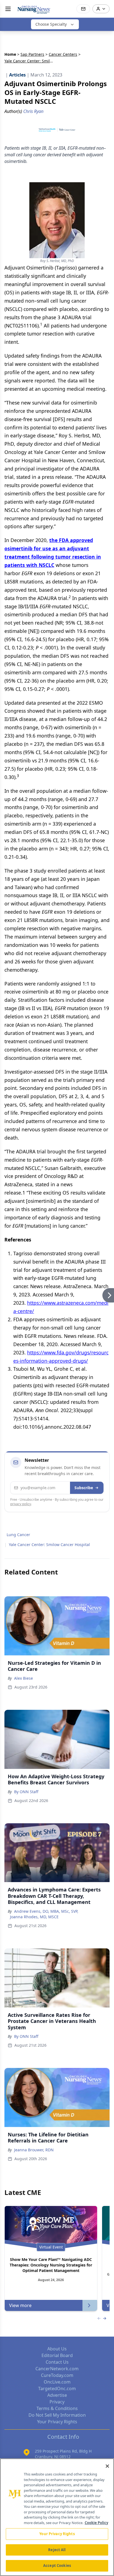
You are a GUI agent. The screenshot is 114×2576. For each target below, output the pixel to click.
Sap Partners (32, 54)
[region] (57, 2517)
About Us (57, 2349)
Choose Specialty (51, 24)
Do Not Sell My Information (57, 2415)
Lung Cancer (18, 1535)
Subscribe (84, 1488)
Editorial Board (57, 2355)
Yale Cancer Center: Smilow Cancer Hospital (49, 1545)
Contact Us (57, 2362)
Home (10, 54)
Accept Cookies (57, 2566)
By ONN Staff (26, 1792)
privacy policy (21, 1504)
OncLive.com (57, 2382)
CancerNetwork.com (57, 2369)
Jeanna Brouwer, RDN (34, 2150)
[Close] (107, 2466)
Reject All (57, 2550)
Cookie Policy (96, 2523)
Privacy (57, 2402)
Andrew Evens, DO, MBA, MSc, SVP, (46, 1911)
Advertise (57, 2395)
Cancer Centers (63, 54)
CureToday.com (57, 2375)
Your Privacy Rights (57, 2422)
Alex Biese (24, 1678)
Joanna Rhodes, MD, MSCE (34, 1917)
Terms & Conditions (57, 2408)
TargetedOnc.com (57, 2389)
